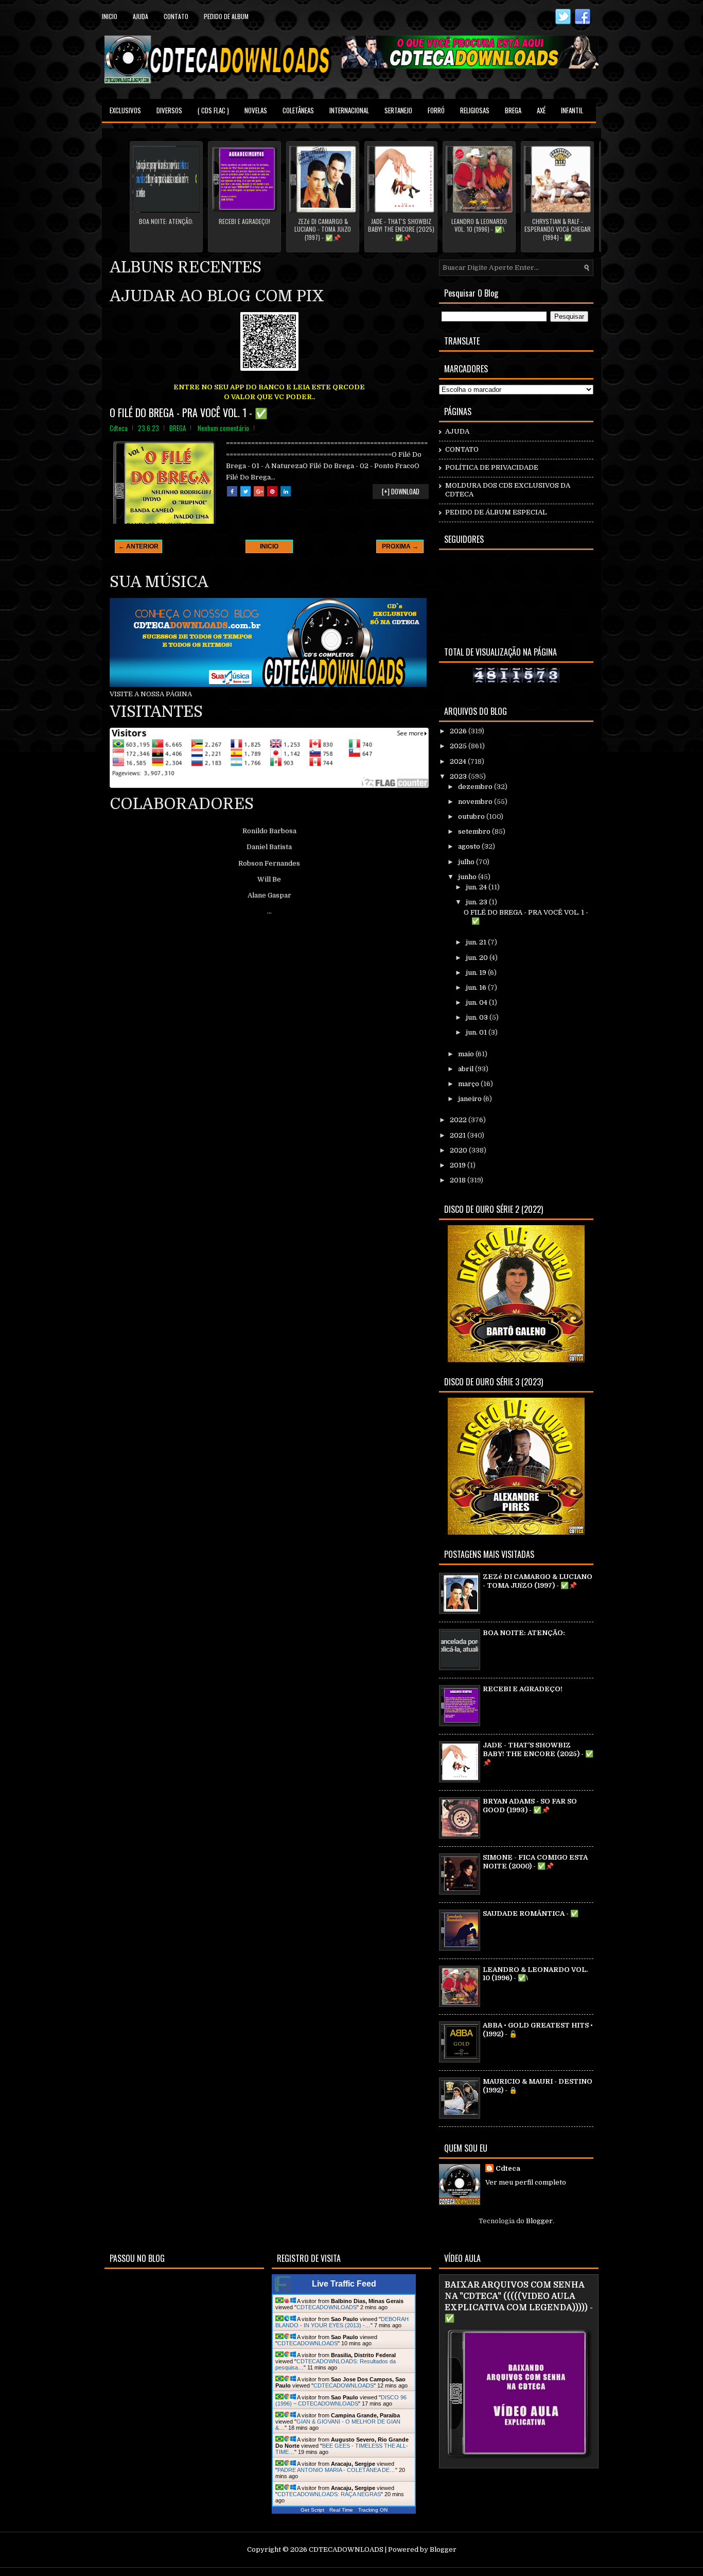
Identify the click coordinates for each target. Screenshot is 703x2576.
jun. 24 (477, 887)
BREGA (513, 110)
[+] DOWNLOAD (401, 491)
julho (467, 862)
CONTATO (462, 449)
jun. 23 (477, 902)
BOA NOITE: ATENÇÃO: (166, 221)
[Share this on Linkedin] (286, 491)
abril (467, 1069)
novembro (476, 802)
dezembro (476, 787)
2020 (459, 1150)
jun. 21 (477, 942)
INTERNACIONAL (349, 110)
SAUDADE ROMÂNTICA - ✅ (531, 1913)
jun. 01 (477, 1032)
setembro (475, 831)
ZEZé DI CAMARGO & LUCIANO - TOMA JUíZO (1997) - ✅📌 (323, 229)
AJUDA (457, 431)
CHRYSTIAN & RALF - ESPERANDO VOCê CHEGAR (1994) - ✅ (558, 229)
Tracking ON (373, 2510)
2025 (459, 746)
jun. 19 (477, 973)
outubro (472, 817)
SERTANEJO (398, 110)
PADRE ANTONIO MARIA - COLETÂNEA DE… (336, 2470)
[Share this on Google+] (259, 491)
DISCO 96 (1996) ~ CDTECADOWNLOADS (341, 2400)
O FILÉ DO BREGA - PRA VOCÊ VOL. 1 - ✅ (189, 413)
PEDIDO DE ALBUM (226, 16)
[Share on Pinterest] (272, 491)
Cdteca (508, 2168)
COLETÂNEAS (298, 110)
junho (468, 877)
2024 (459, 761)
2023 (459, 776)
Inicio (110, 16)
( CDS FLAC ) (213, 110)
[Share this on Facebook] (232, 491)
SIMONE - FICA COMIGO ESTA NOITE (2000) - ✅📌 (535, 1862)
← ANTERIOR (138, 546)
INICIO (269, 546)
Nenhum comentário (223, 428)
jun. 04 (477, 1002)
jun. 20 (478, 958)
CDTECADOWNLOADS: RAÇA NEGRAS (329, 2494)
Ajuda (140, 16)
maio (467, 1054)
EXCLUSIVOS (125, 110)
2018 (459, 1180)
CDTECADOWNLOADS (327, 2307)
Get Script (312, 2510)
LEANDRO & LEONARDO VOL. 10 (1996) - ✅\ (479, 225)
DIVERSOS (169, 110)
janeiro (471, 1099)
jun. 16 (477, 988)
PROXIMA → (400, 546)
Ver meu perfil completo (526, 2182)
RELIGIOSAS (475, 110)
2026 (459, 731)
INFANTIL (572, 110)
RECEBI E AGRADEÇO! (244, 221)
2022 (459, 1120)
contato (176, 16)
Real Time (341, 2510)
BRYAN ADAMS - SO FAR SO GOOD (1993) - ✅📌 (530, 1806)
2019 (459, 1165)
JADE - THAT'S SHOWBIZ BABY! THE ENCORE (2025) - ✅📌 (401, 229)
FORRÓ (436, 110)
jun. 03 (478, 1017)
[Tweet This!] (245, 491)
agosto (470, 846)
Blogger (539, 2221)
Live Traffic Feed (344, 2284)
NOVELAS (256, 110)
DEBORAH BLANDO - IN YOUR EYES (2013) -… (342, 2322)
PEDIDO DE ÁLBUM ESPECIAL (496, 512)
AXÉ (541, 110)
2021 (459, 1135)
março (469, 1084)
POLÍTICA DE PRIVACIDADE (492, 467)
